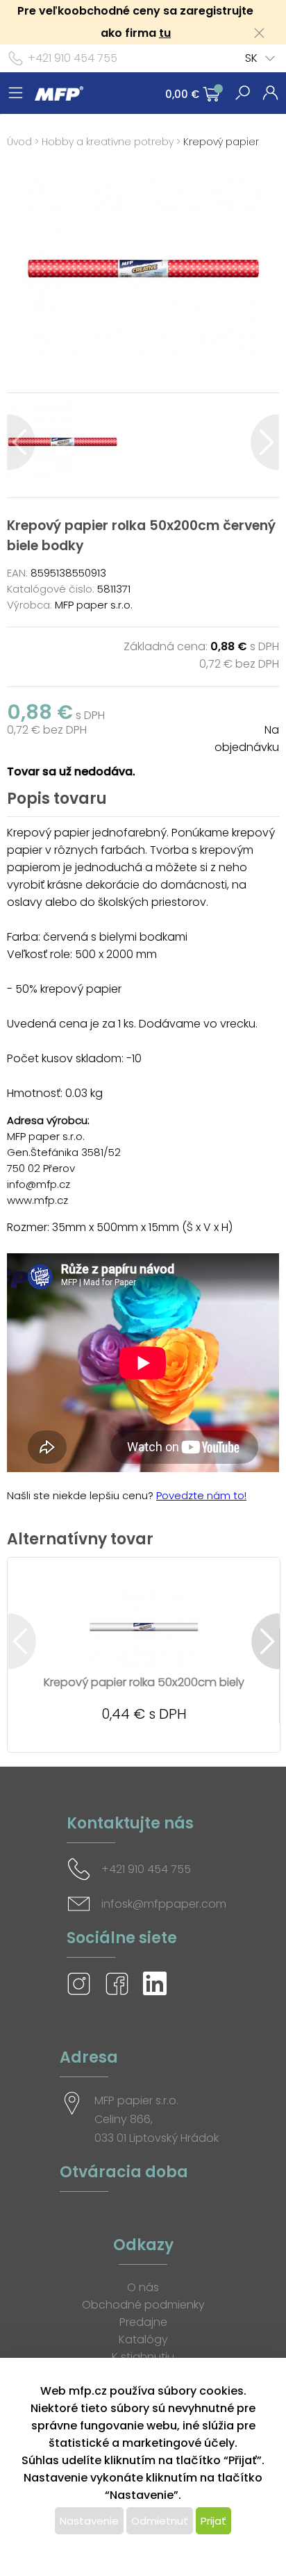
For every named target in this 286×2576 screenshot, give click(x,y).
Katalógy (143, 2339)
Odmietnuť (160, 2521)
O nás (143, 2287)
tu (165, 33)
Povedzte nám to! (201, 1495)
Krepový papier (221, 142)
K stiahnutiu (143, 2357)
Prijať (213, 2521)
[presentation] (21, 442)
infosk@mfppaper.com (164, 1904)
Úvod (19, 142)
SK (251, 58)
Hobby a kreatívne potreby (108, 142)
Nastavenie (89, 2521)
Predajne (143, 2322)
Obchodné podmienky (143, 2305)
